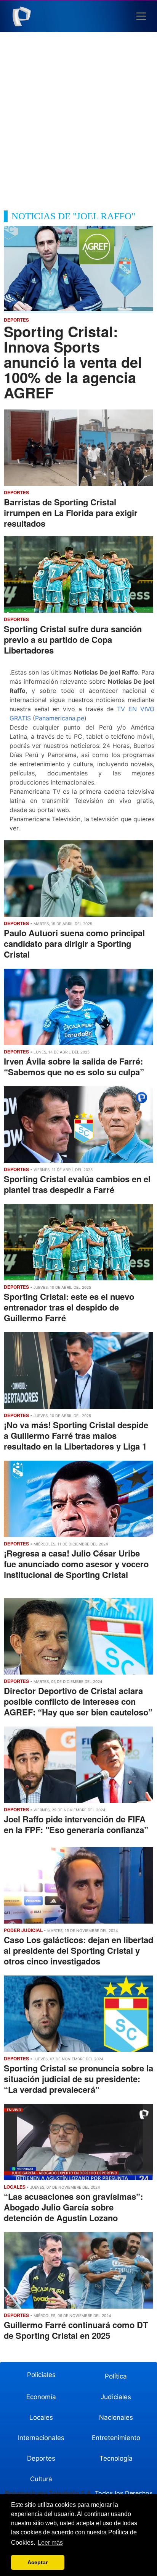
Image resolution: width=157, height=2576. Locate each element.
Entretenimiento (116, 2438)
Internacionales (41, 2438)
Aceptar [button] (38, 2562)
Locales (41, 2417)
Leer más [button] (50, 2543)
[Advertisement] (78, 128)
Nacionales (116, 2417)
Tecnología (116, 2458)
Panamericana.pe (60, 718)
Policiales (41, 2375)
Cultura (41, 2479)
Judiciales (116, 2397)
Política (116, 2376)
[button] (141, 16)
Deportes (41, 2458)
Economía (41, 2397)
